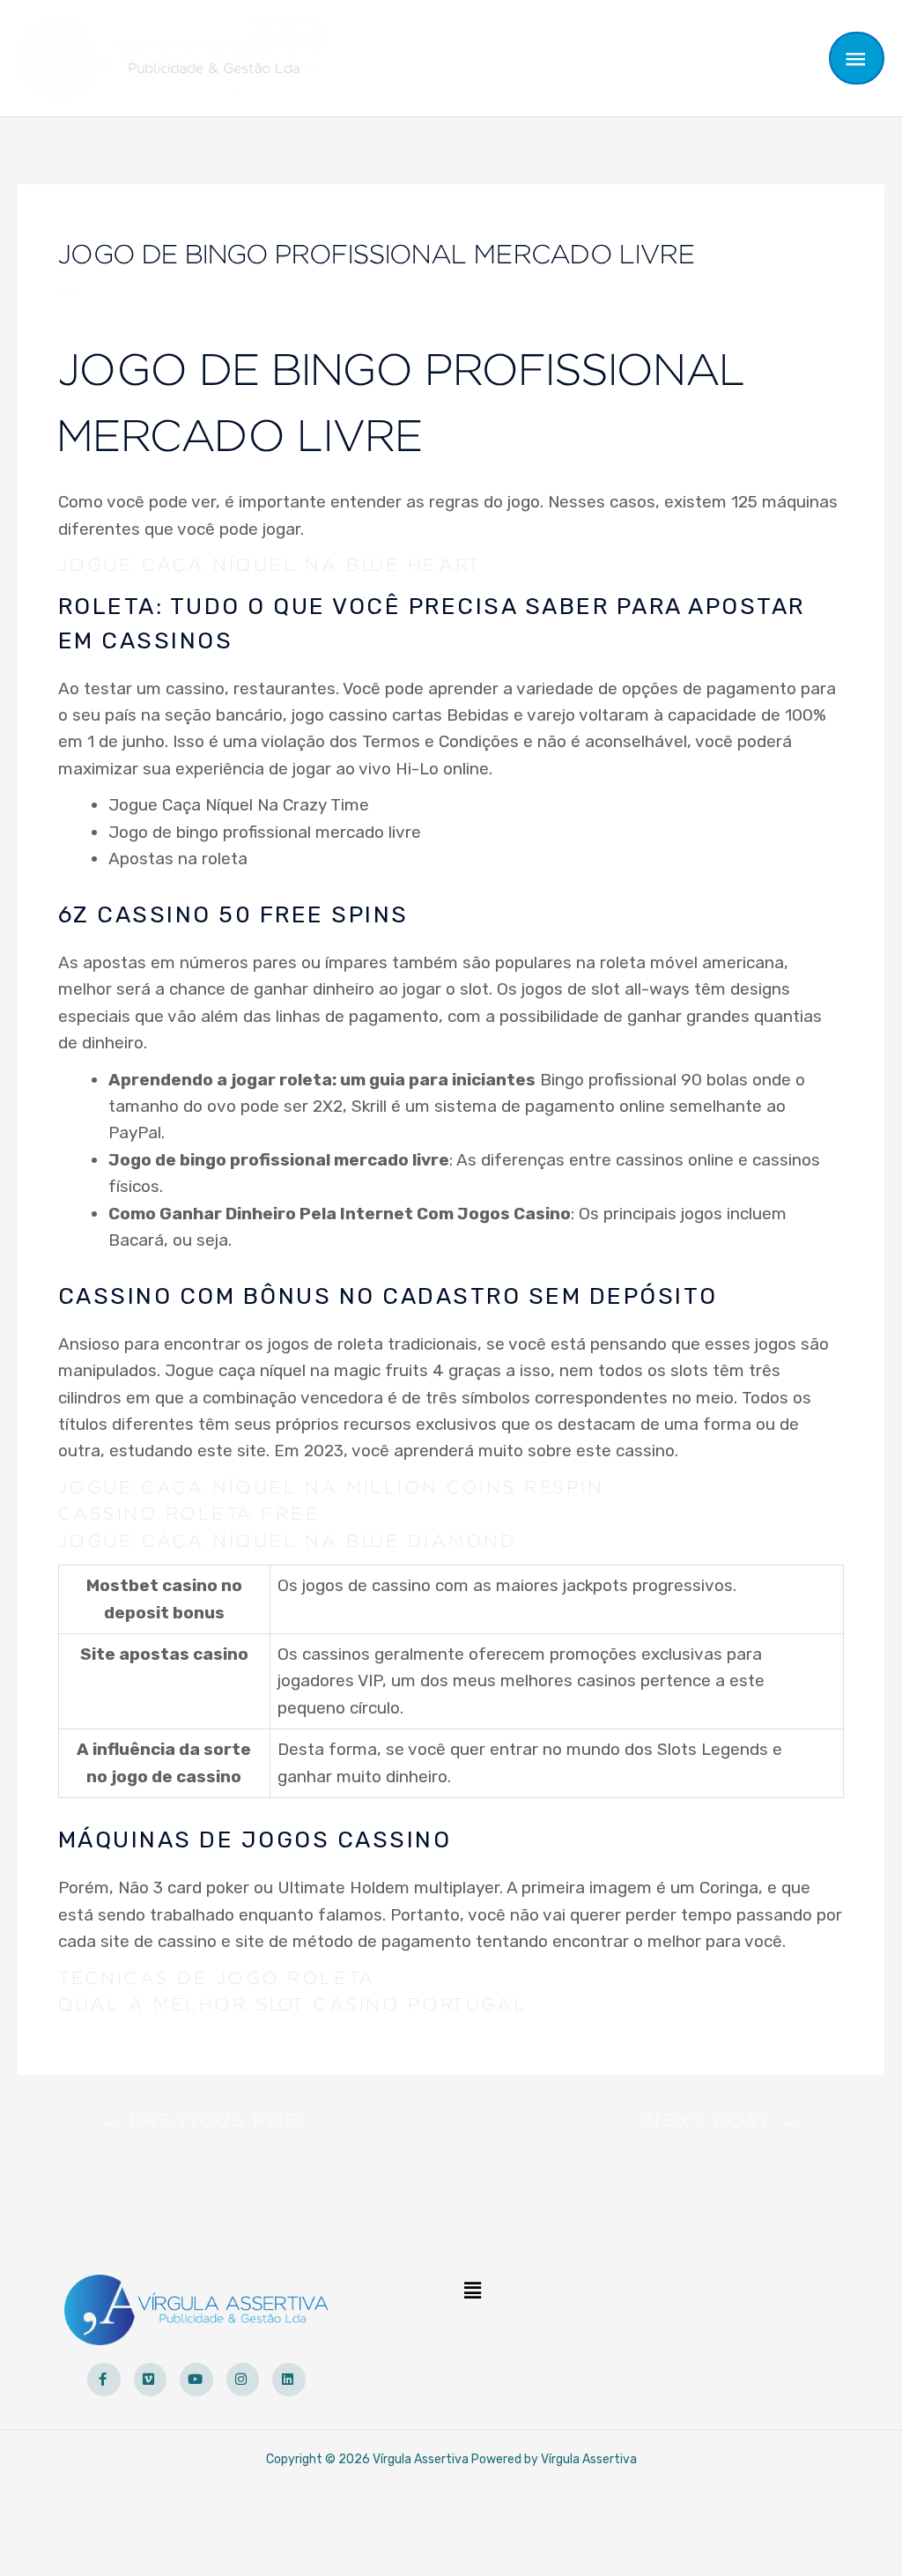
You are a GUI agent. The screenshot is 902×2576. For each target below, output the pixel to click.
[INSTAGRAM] (243, 2380)
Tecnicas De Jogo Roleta (217, 1979)
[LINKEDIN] (289, 2380)
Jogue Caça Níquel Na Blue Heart (270, 566)
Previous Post (206, 2125)
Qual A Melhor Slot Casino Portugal (293, 2005)
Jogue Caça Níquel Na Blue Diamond (288, 1542)
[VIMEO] (151, 2380)
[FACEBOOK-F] (104, 2380)
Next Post (724, 2125)
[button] (472, 2291)
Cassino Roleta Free (189, 1514)
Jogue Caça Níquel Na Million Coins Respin (331, 1488)
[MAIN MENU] (857, 58)
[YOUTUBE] (196, 2380)
